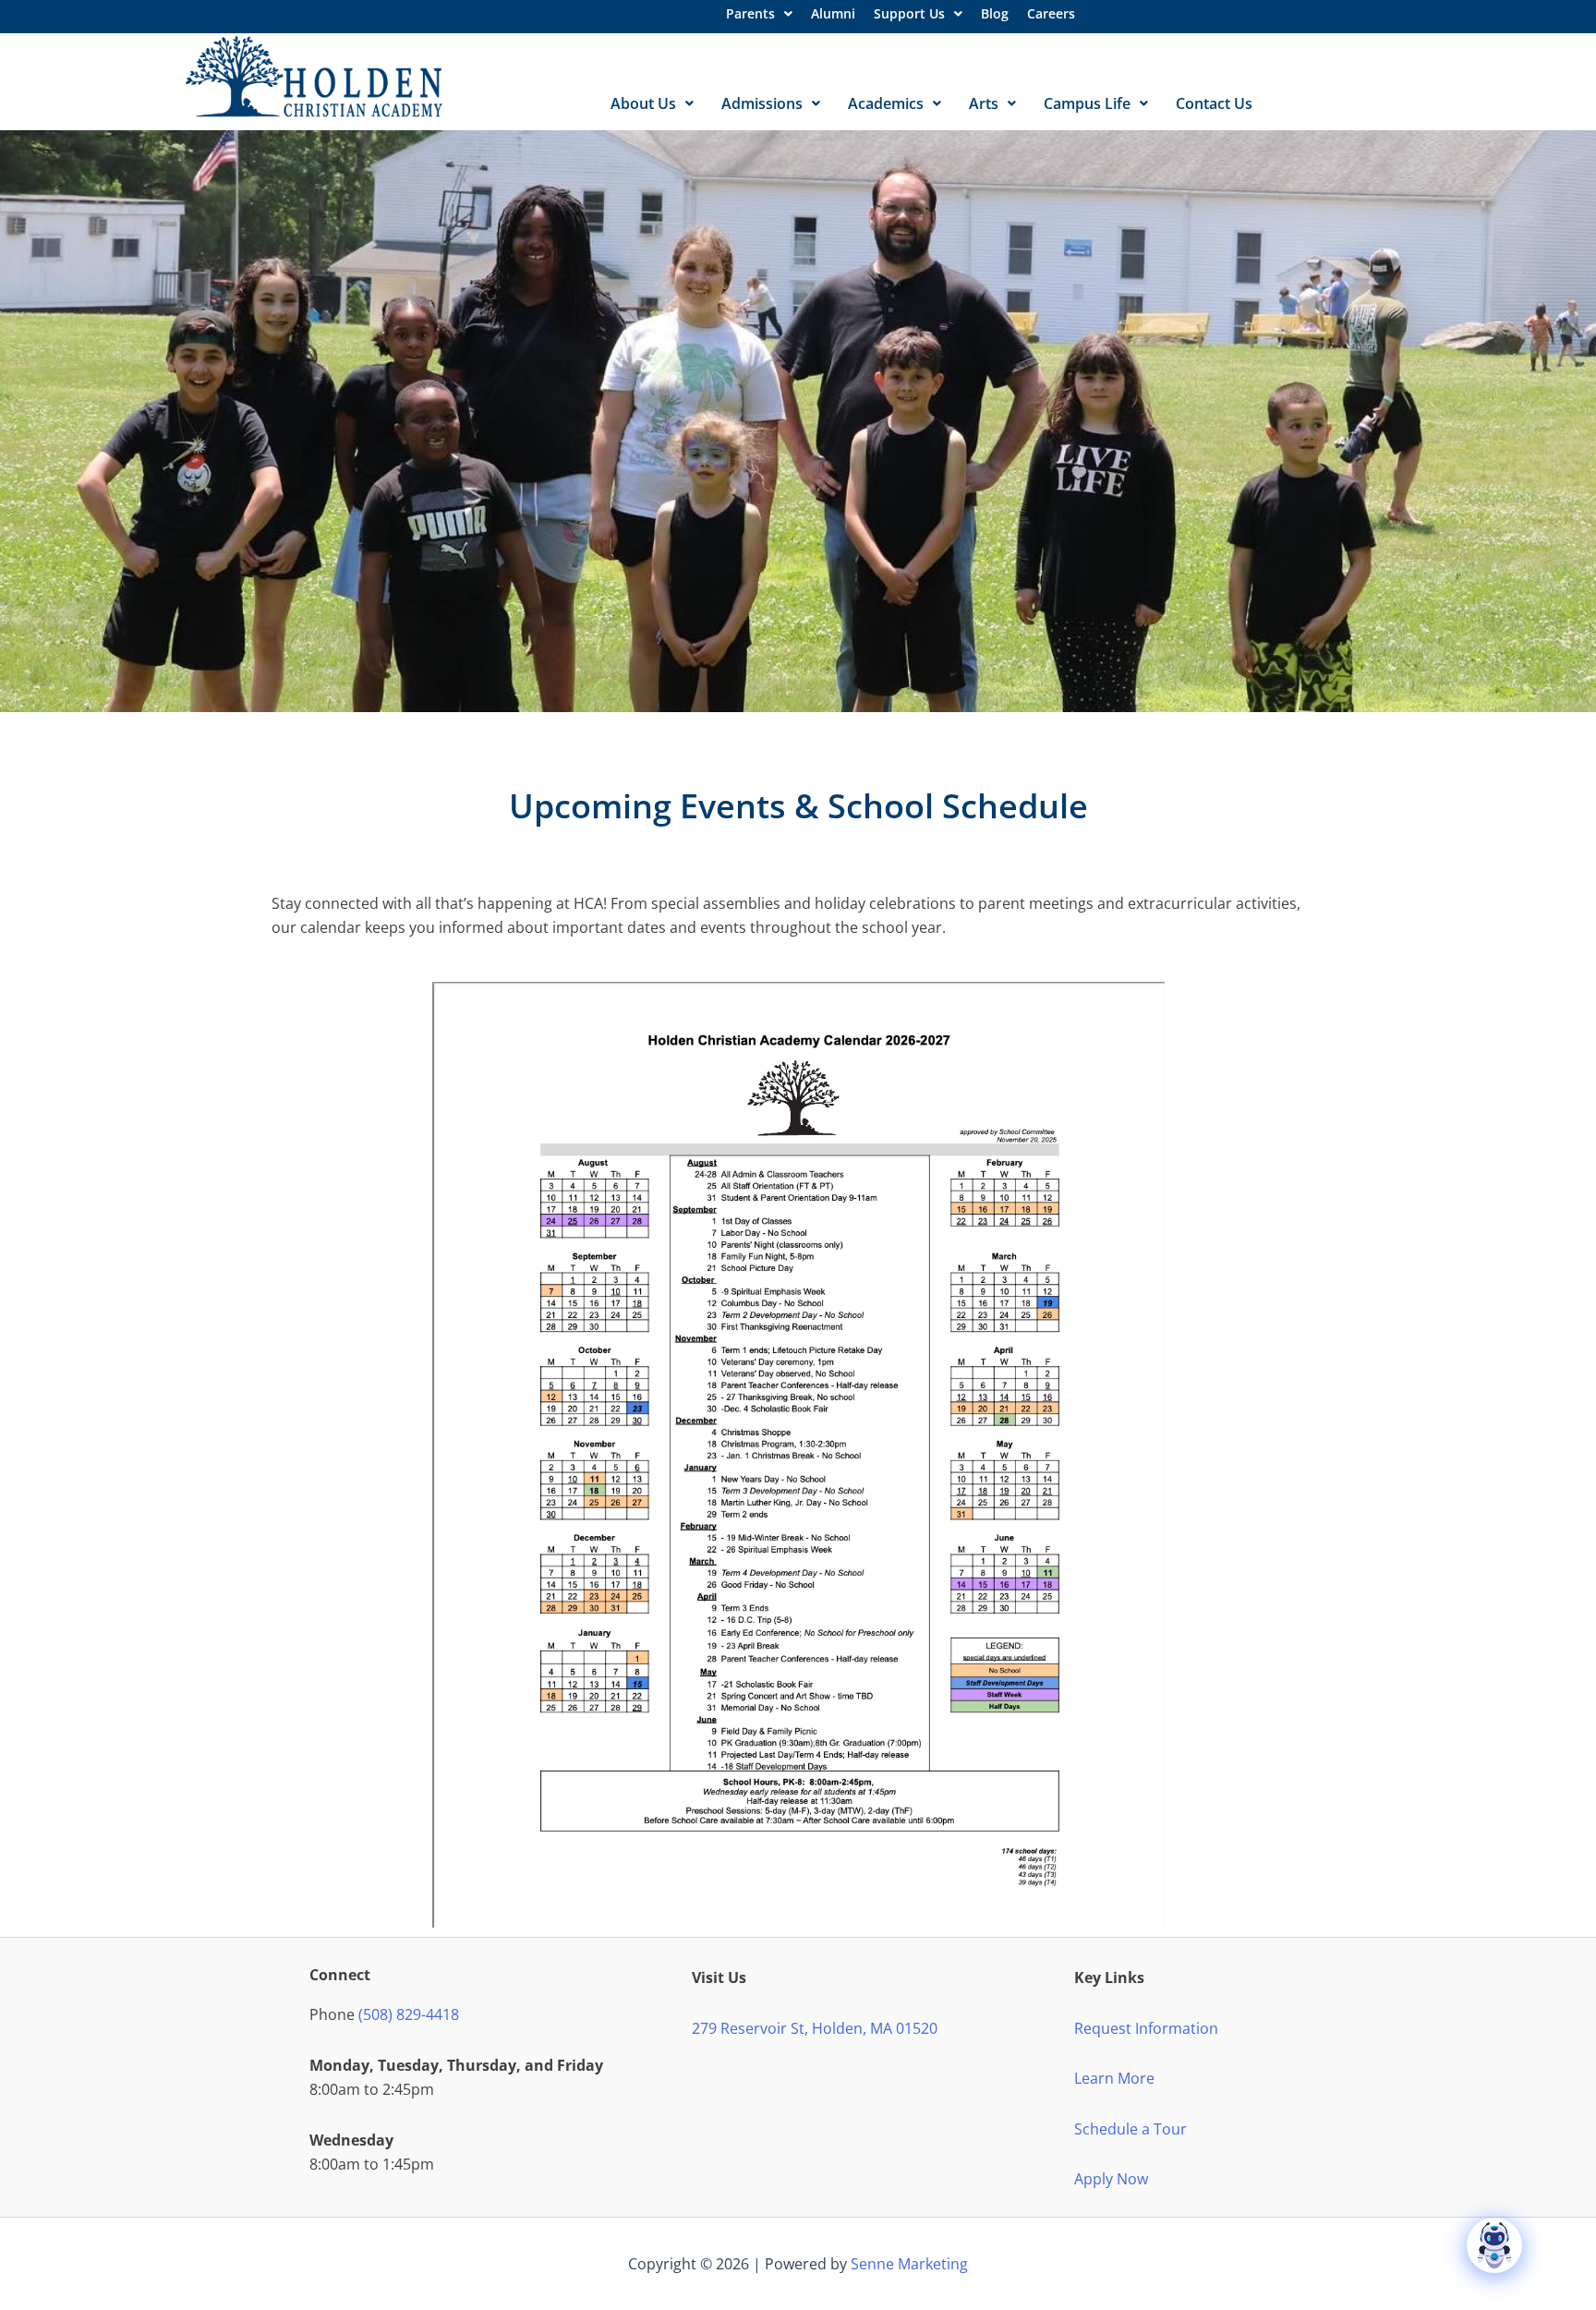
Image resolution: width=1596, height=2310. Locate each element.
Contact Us (1214, 103)
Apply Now (1111, 2179)
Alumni (833, 13)
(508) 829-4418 (409, 2014)
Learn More (1114, 2078)
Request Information (1146, 2028)
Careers (1051, 13)
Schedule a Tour (1130, 2129)
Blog (995, 13)
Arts (984, 103)
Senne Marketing (909, 2264)
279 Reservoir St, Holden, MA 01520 (815, 2028)
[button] (759, 14)
